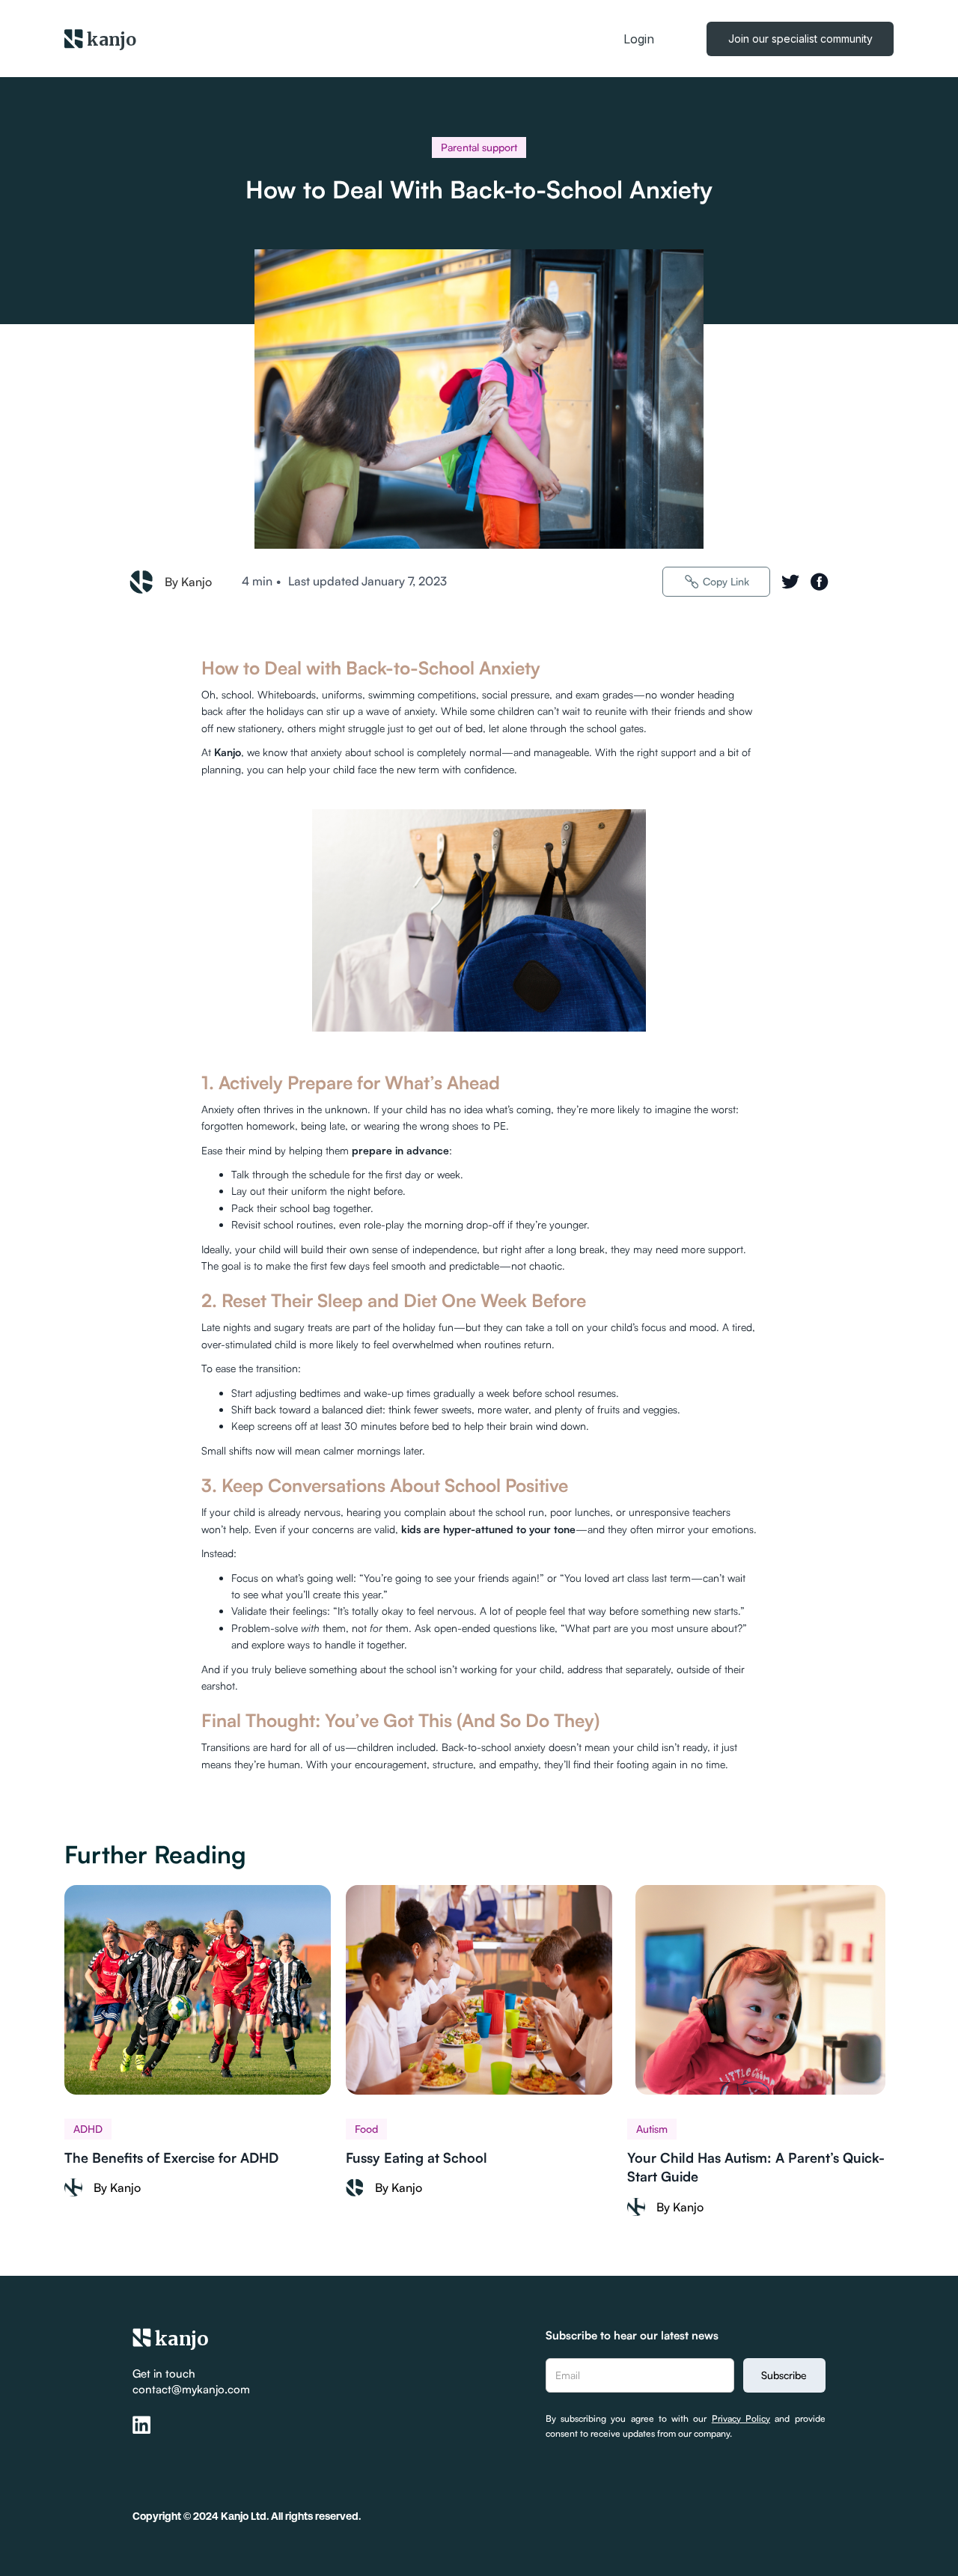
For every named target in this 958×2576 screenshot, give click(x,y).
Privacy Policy (741, 2418)
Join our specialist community (800, 39)
